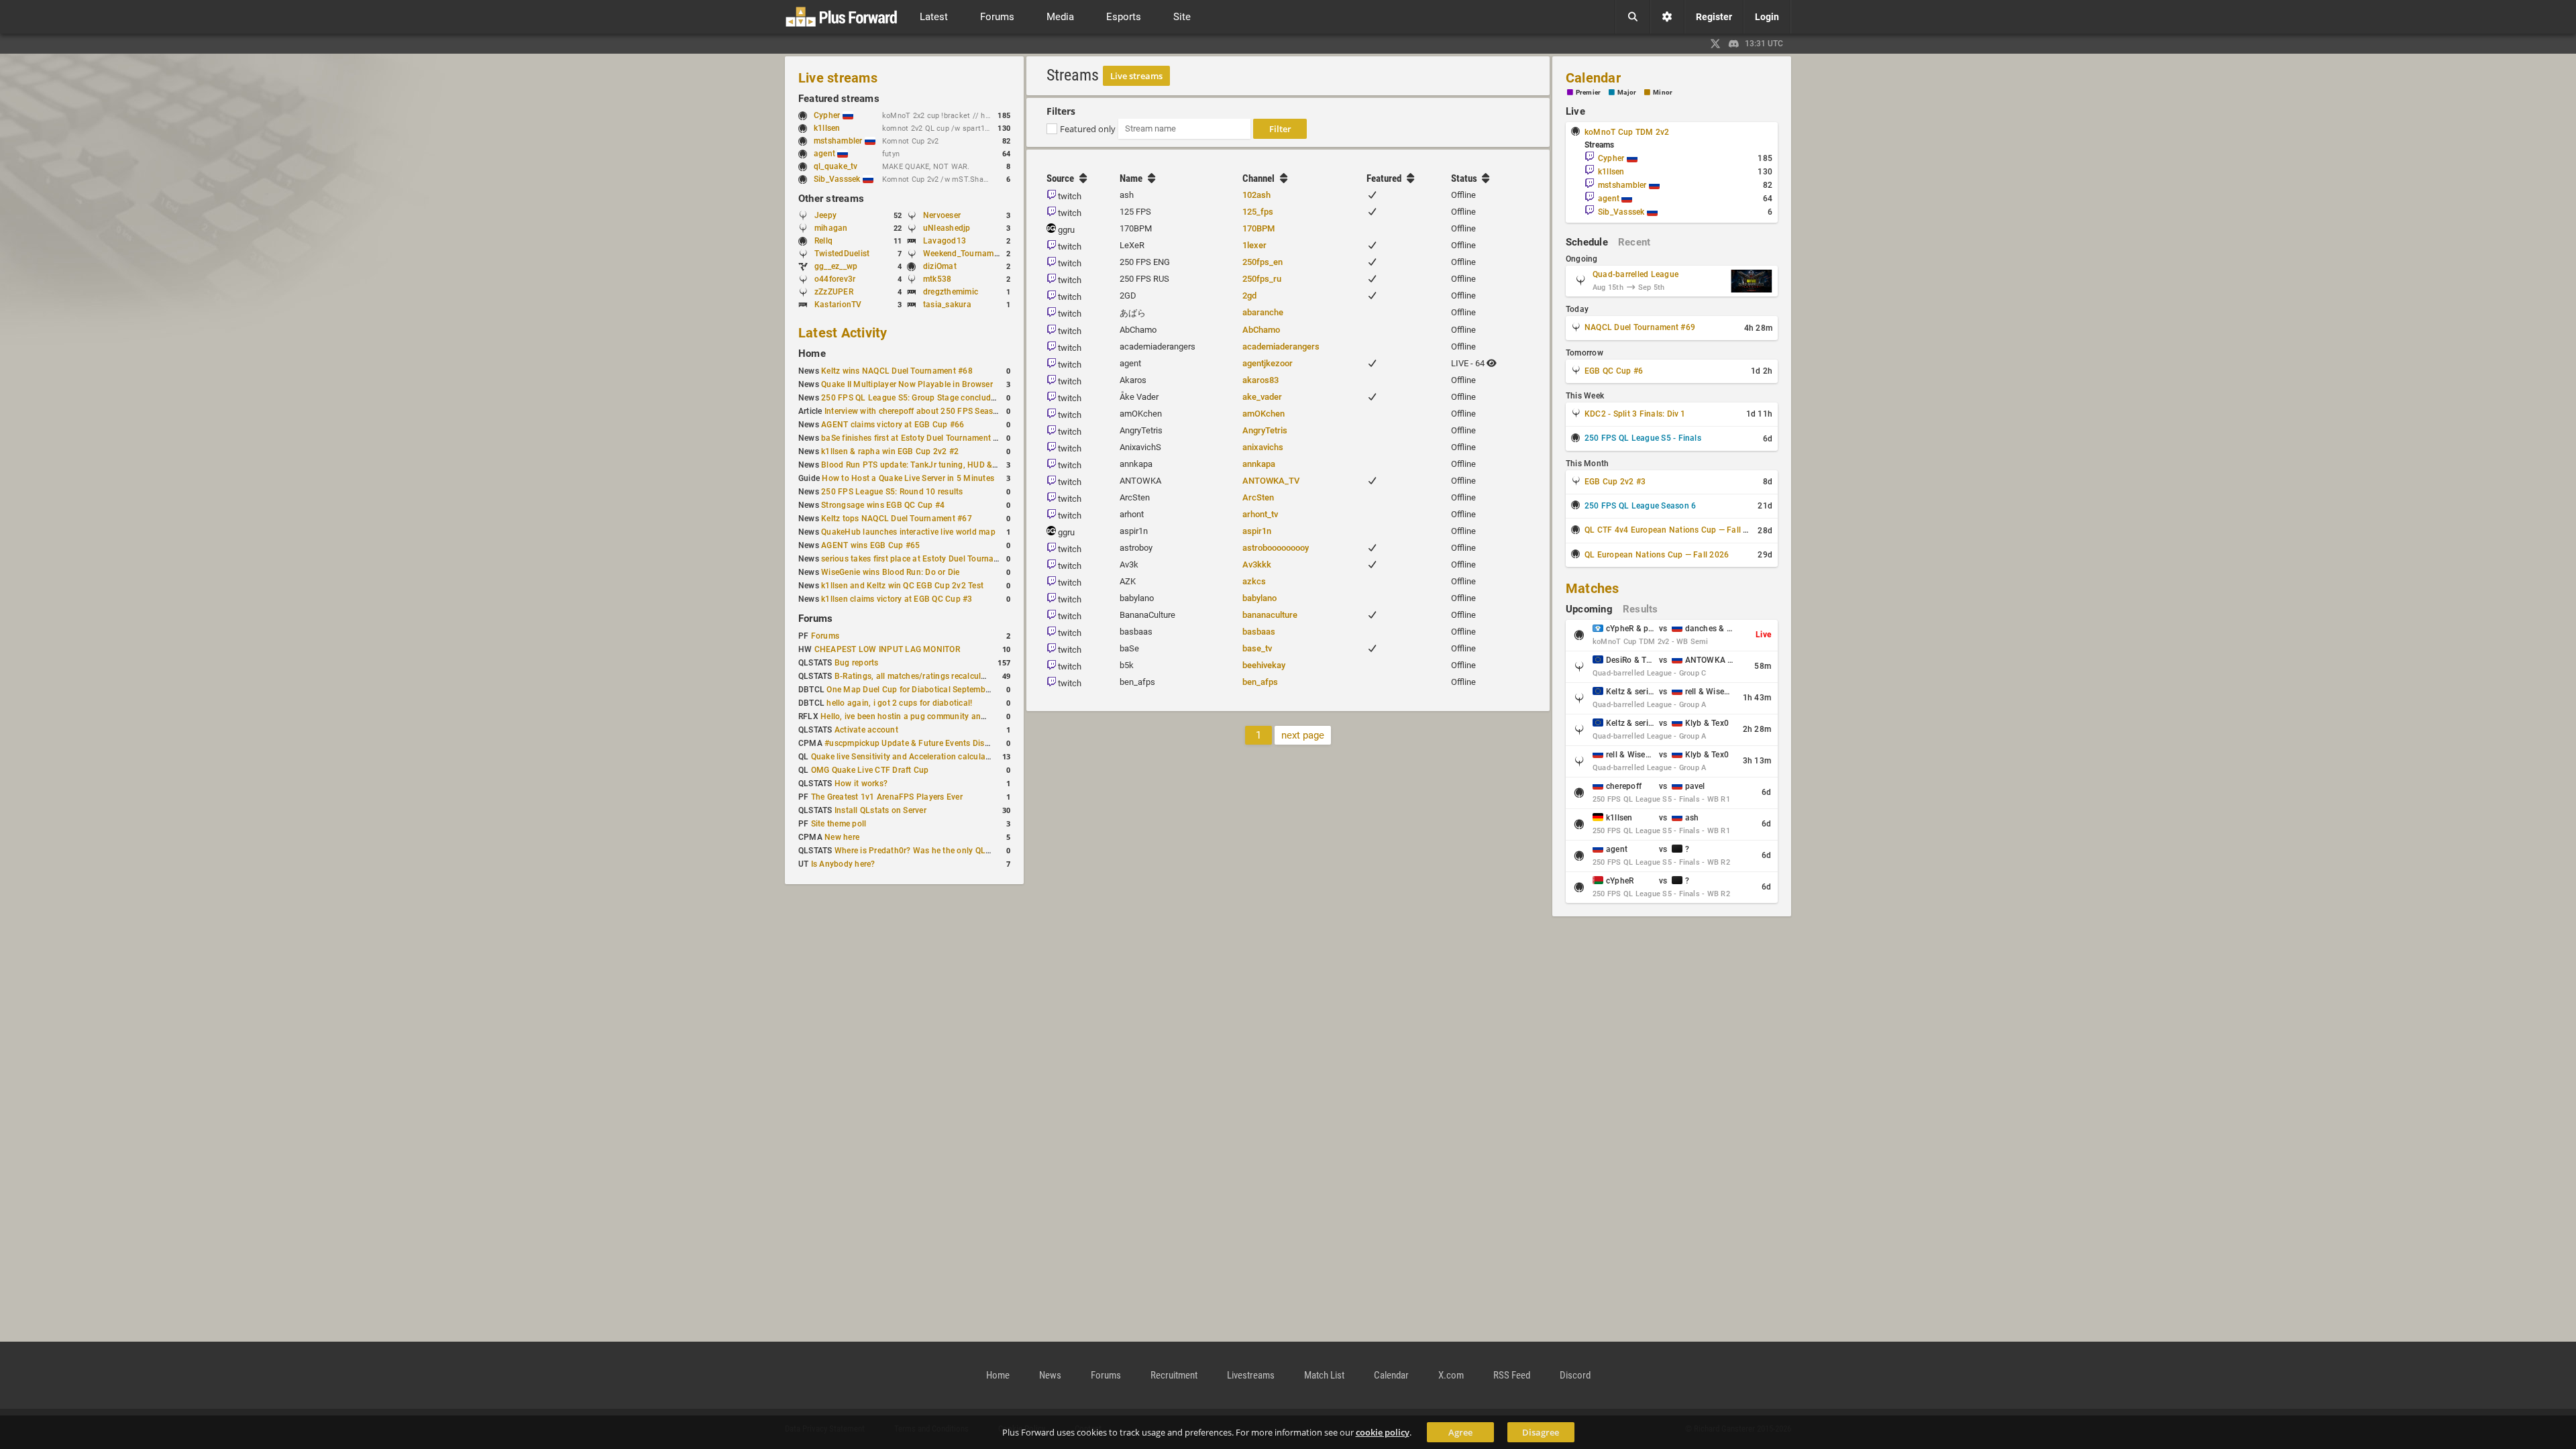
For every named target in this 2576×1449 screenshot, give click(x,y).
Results (1641, 609)
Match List (1324, 1375)
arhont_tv (1260, 514)
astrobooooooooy (1276, 548)
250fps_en (1263, 262)
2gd (1249, 296)
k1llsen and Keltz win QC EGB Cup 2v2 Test (902, 586)
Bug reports (857, 663)
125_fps (1258, 212)
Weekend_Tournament (964, 254)
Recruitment (1174, 1375)
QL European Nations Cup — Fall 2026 (1657, 555)
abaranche (1263, 312)
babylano (1259, 598)
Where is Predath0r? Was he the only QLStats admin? (935, 851)
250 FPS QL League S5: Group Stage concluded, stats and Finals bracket (958, 398)
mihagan (831, 228)
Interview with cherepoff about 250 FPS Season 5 (917, 411)
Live (1575, 111)
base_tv (1257, 648)
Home (812, 354)
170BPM (1258, 228)
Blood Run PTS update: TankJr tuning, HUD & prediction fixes (936, 465)
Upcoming (1589, 609)
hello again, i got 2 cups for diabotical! (899, 703)
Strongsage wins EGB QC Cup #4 (883, 505)
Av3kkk (1257, 565)
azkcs (1254, 581)
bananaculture (1270, 615)
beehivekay (1264, 665)
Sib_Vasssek (838, 179)
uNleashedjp (947, 228)
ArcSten (1258, 497)
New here (842, 837)
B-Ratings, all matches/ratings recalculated (916, 676)
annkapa (1259, 464)
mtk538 (937, 279)
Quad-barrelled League (1635, 274)
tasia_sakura (947, 305)
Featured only (1088, 129)
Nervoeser (942, 215)
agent (825, 154)
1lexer (1254, 245)
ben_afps (1260, 682)
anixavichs (1263, 447)
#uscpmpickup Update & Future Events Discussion (919, 743)
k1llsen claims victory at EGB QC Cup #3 (897, 599)
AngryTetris (1265, 430)
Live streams (838, 78)
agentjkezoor (1268, 363)
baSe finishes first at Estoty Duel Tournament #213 (917, 438)
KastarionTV (838, 305)
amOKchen (1264, 414)
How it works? (861, 784)
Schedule (1587, 242)
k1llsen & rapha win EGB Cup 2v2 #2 (890, 451)
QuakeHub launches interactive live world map (908, 532)
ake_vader (1262, 397)
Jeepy (825, 215)
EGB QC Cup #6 (1614, 371)
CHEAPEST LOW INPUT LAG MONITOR (887, 649)
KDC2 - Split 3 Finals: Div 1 (1635, 414)
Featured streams (839, 99)
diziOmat (940, 266)
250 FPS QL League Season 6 (1640, 506)
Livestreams (1251, 1375)
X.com (1451, 1375)
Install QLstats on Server (880, 810)
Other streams (831, 199)
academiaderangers (1281, 346)
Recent (1634, 242)
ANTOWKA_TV (1271, 481)
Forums (815, 619)
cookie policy (1383, 1432)
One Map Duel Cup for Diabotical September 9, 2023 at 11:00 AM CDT (958, 690)
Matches (1593, 588)
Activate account (866, 730)
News (1050, 1375)
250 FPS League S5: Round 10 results (892, 492)
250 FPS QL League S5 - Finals (1643, 438)
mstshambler (839, 141)
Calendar (1593, 78)
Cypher (828, 115)
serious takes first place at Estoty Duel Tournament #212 (927, 559)
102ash (1256, 195)
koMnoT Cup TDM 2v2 (1627, 132)
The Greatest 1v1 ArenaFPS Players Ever (887, 797)
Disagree (1541, 1432)
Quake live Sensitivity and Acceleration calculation (906, 757)
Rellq (823, 241)
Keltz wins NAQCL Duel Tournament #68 (897, 371)
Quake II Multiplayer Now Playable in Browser (907, 384)
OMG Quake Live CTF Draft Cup (870, 770)
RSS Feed (1512, 1375)
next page (1303, 735)
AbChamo (1261, 330)
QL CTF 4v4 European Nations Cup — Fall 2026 (1673, 530)
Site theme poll (839, 824)
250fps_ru (1262, 279)
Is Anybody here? (843, 864)
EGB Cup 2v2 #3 (1615, 482)
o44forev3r (835, 279)
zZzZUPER (834, 292)
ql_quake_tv (836, 166)
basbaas (1259, 632)
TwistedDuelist (842, 254)
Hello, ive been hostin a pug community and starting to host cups (943, 716)
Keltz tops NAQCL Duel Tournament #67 (897, 519)
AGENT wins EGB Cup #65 (870, 545)
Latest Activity (843, 333)
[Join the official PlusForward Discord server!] (1734, 44)
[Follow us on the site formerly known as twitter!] (1715, 44)
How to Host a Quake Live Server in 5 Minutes (908, 478)
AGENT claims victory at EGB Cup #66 (893, 425)
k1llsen (827, 128)
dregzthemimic (951, 292)
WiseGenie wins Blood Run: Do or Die (890, 572)
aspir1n (1257, 531)
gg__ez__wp (836, 266)
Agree (1460, 1432)
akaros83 (1260, 380)
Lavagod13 (945, 241)
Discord (1575, 1375)
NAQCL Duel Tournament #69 (1640, 327)
